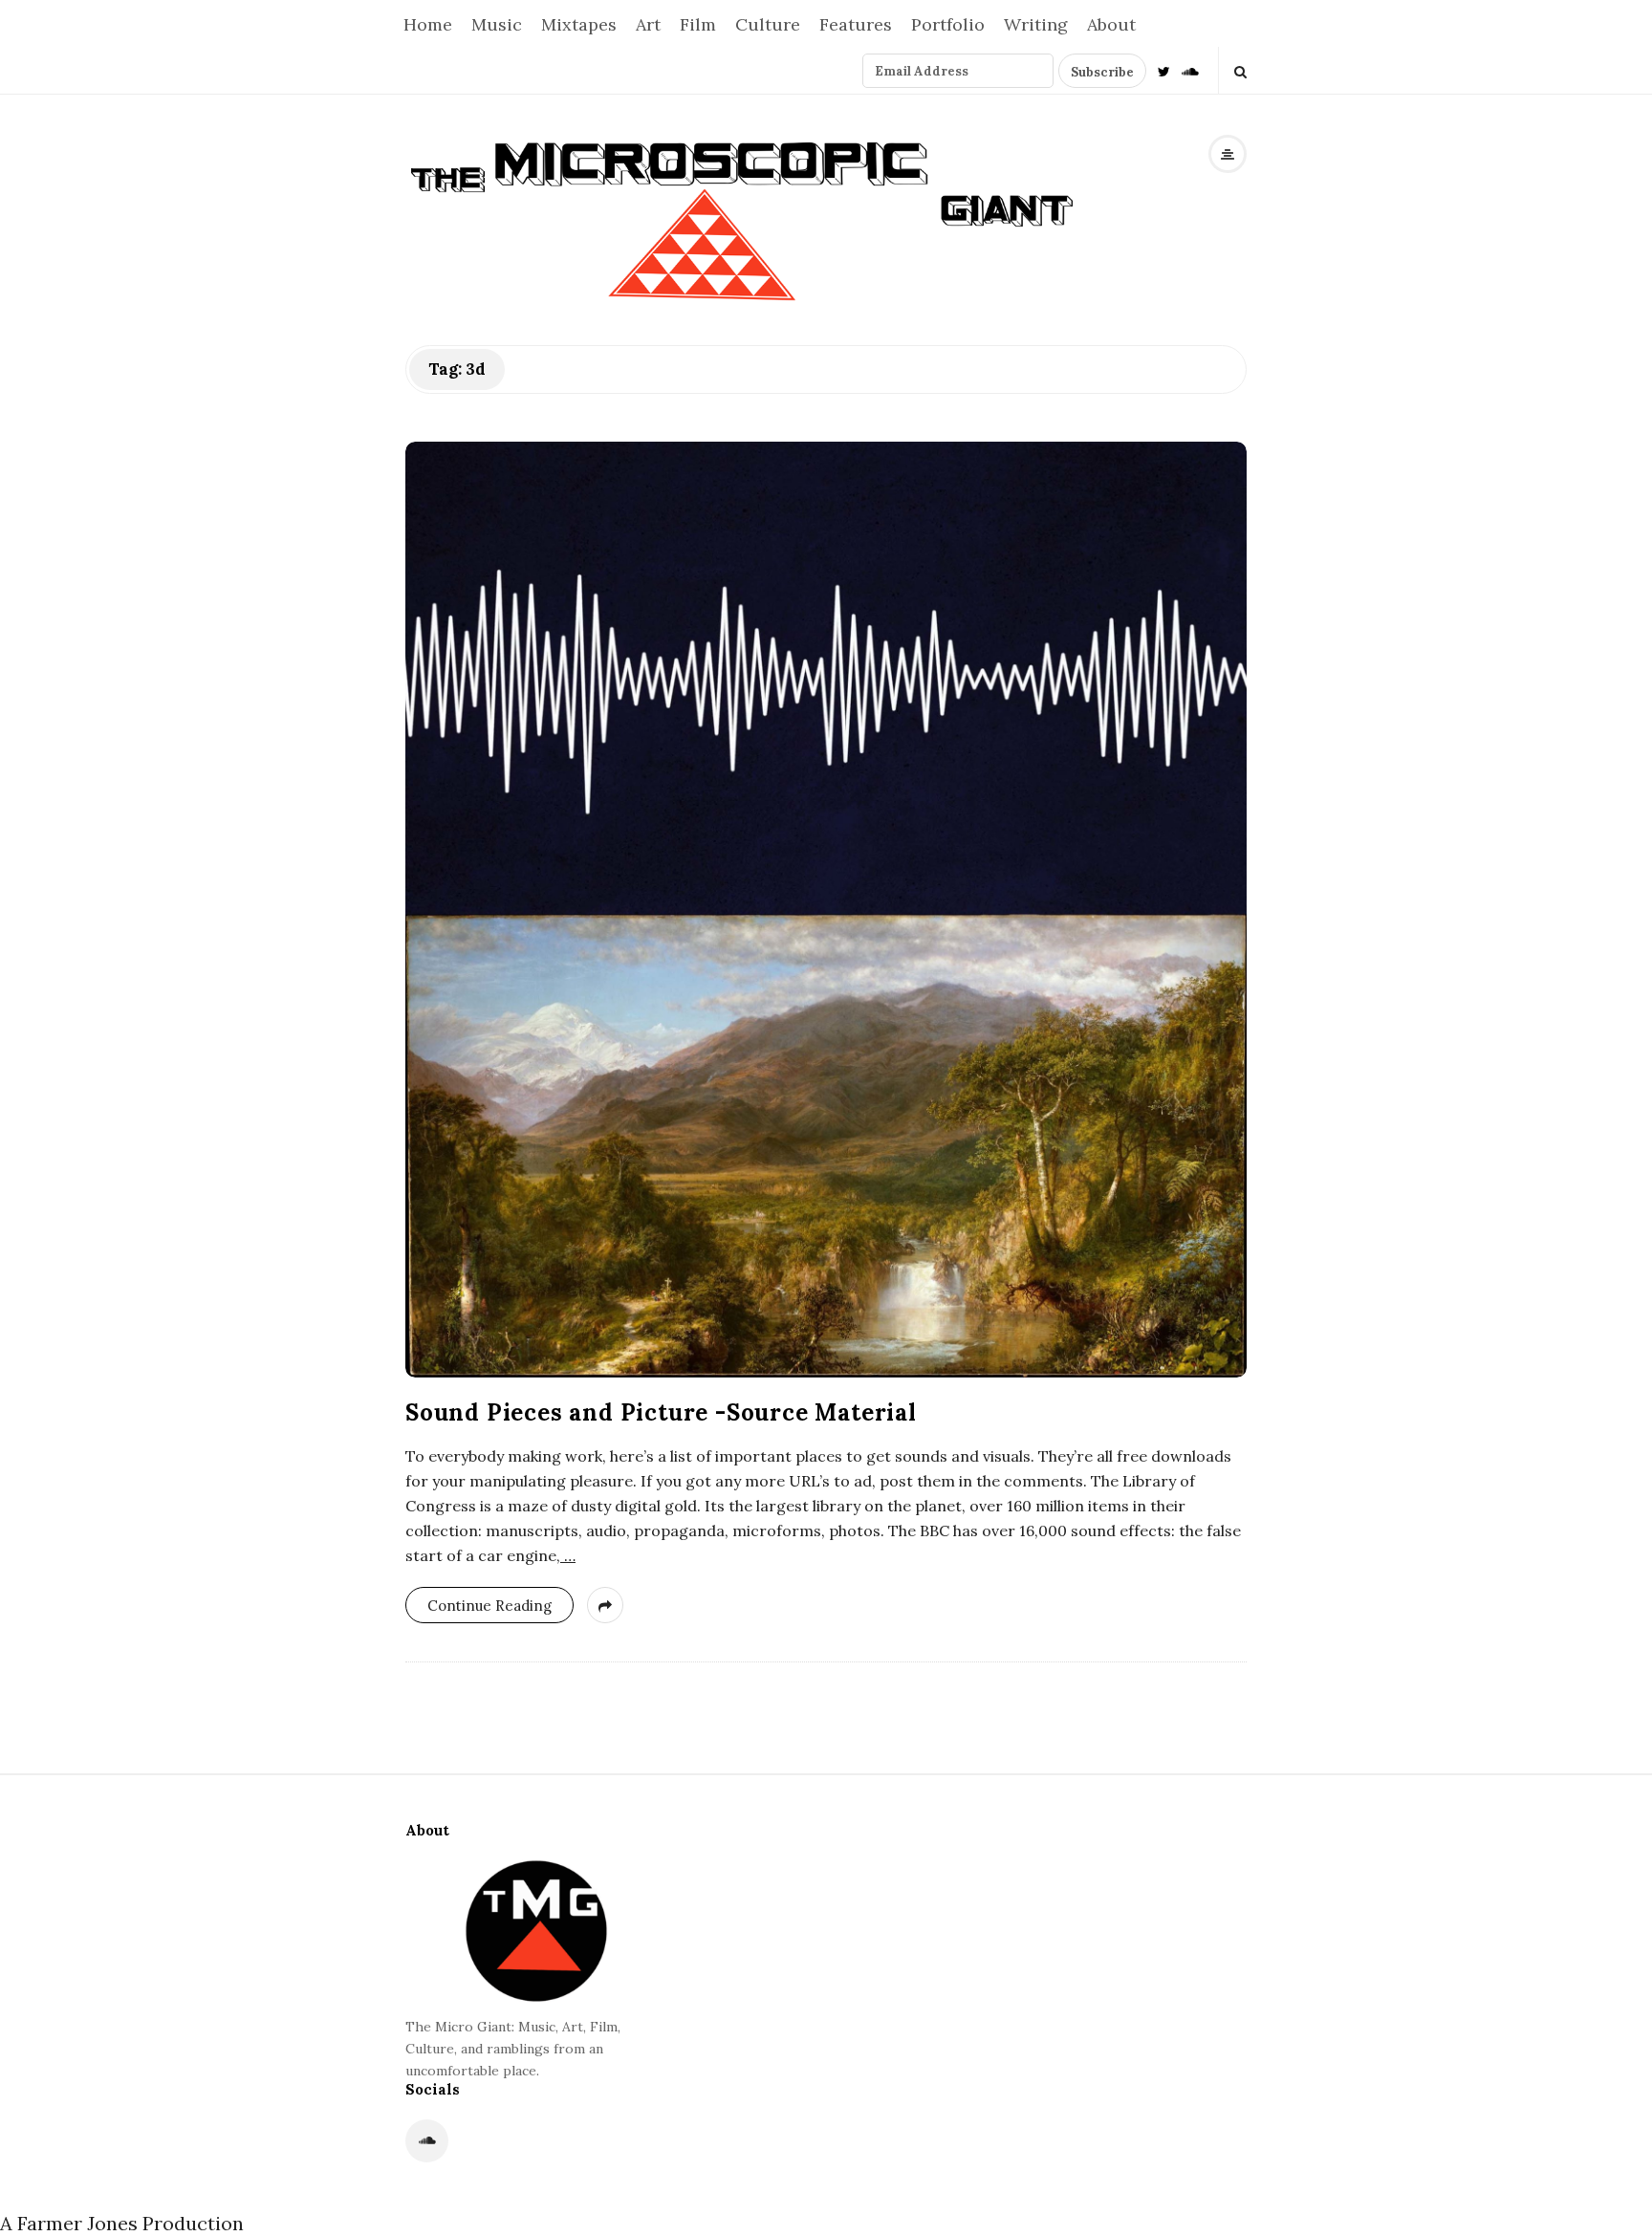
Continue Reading (489, 1606)
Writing (1036, 24)
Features (856, 24)
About (1111, 24)
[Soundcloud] (1190, 70)
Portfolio (948, 24)
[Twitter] (1164, 70)
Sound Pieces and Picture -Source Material (661, 1412)
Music (497, 24)
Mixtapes (579, 24)
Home (428, 24)
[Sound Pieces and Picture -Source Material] (826, 910)
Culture (768, 24)
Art (648, 24)
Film (698, 24)
